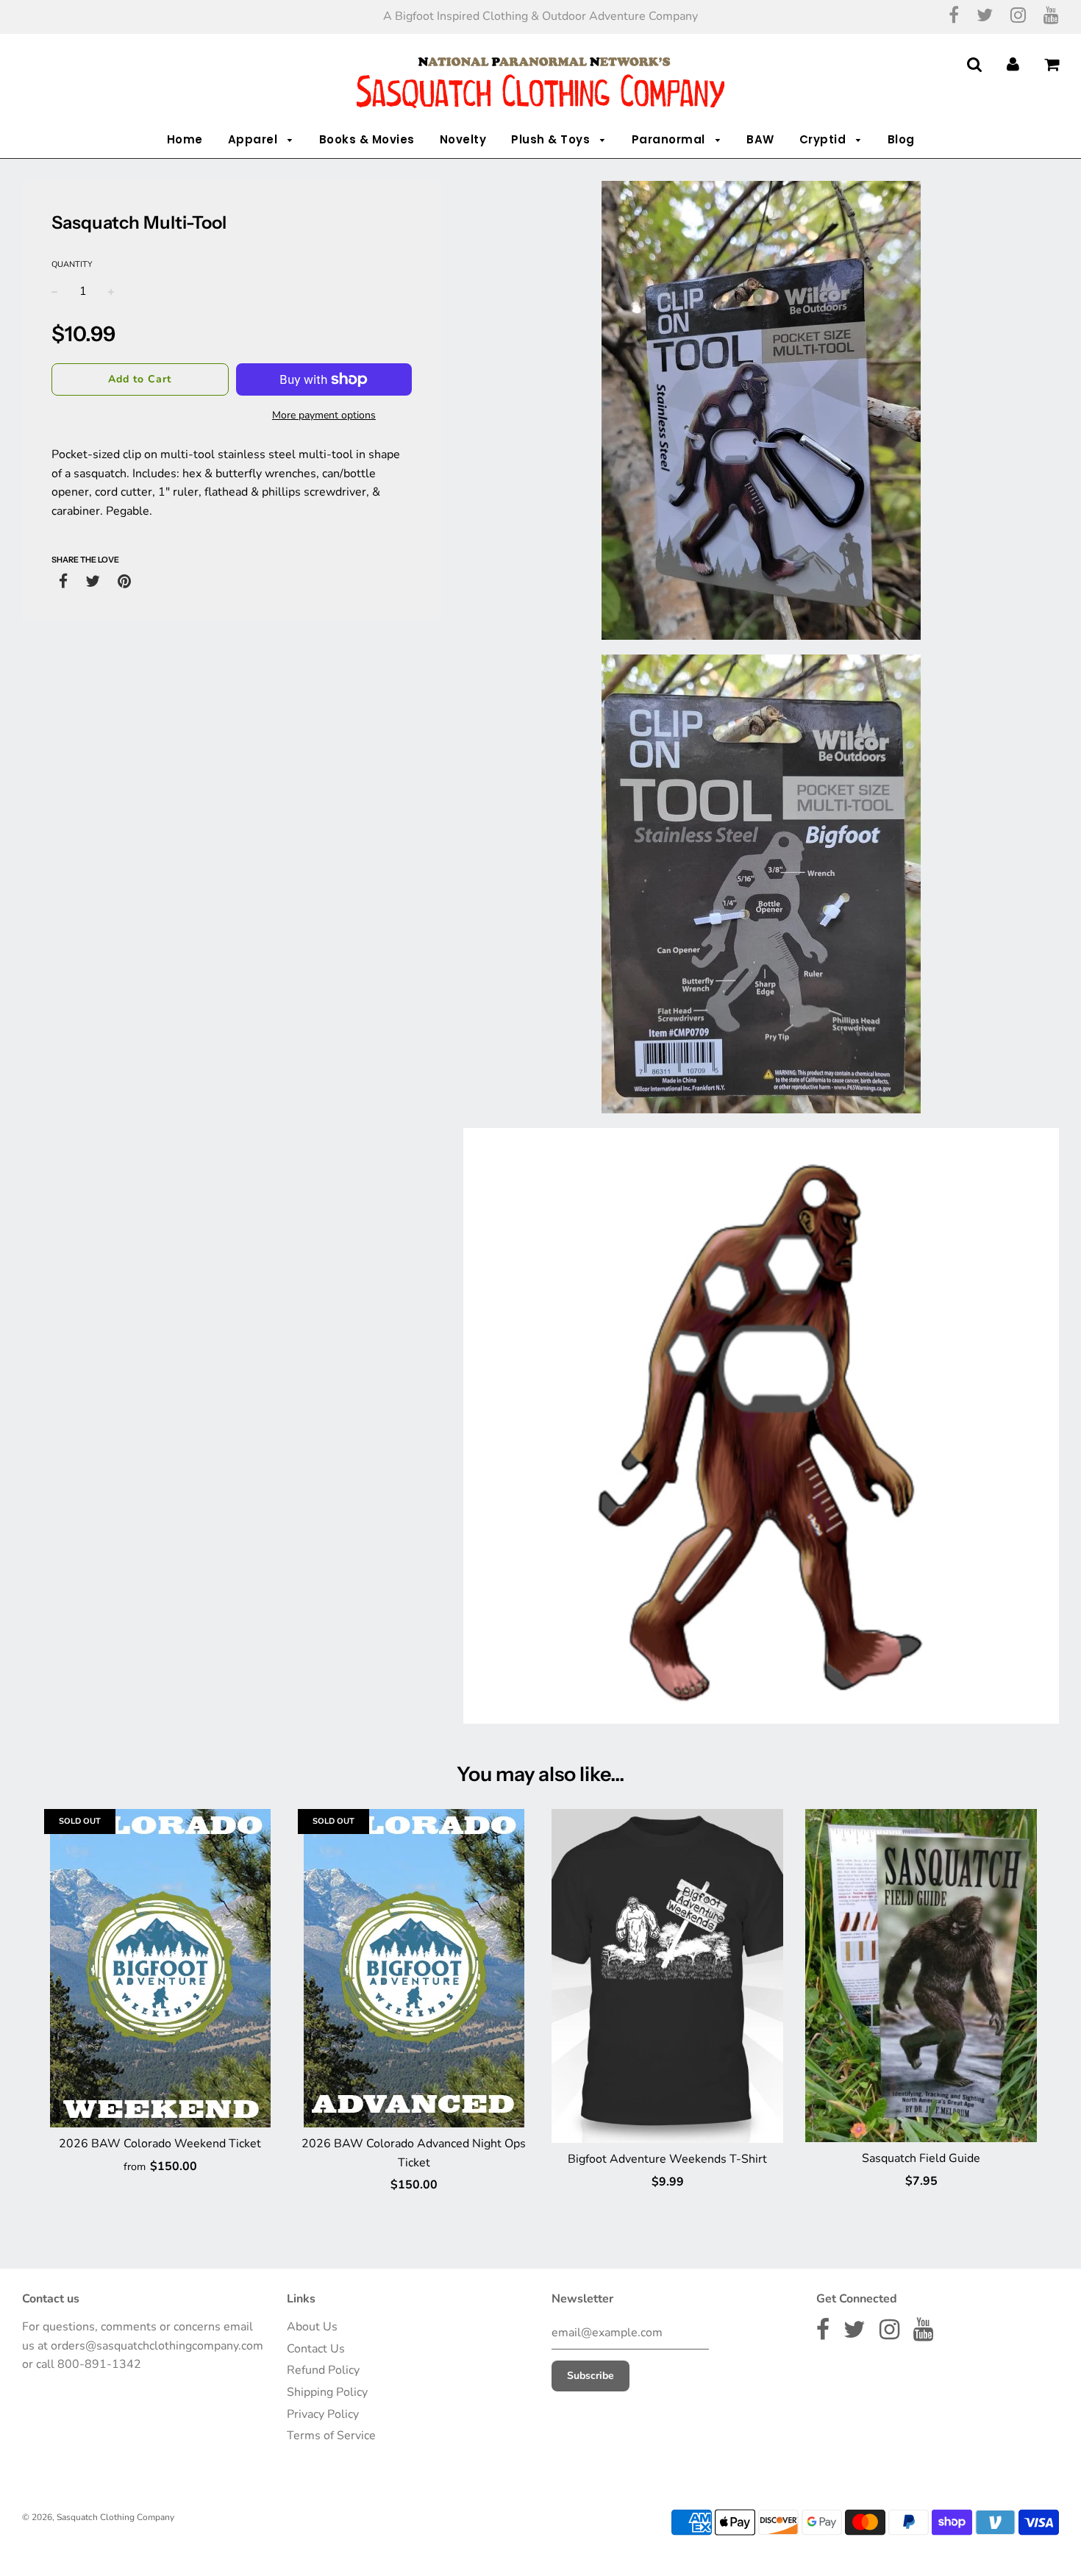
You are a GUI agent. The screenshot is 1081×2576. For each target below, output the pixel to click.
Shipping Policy (327, 2392)
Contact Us (316, 2349)
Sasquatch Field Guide (921, 2158)
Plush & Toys (552, 139)
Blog (901, 139)
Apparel (254, 139)
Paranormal (670, 139)
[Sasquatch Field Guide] (921, 1976)
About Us (312, 2327)
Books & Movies (367, 139)
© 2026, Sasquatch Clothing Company (98, 2517)
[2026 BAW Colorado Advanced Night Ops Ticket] (414, 1968)
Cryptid (824, 139)
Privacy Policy (323, 2414)
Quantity (72, 264)
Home (185, 139)
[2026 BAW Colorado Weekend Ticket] (160, 1968)
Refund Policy (323, 2370)
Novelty (463, 139)
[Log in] (1013, 64)
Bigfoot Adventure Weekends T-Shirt (667, 2159)
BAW (760, 139)
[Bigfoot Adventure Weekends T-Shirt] (667, 1976)
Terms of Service (331, 2436)
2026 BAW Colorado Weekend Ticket (160, 2144)
